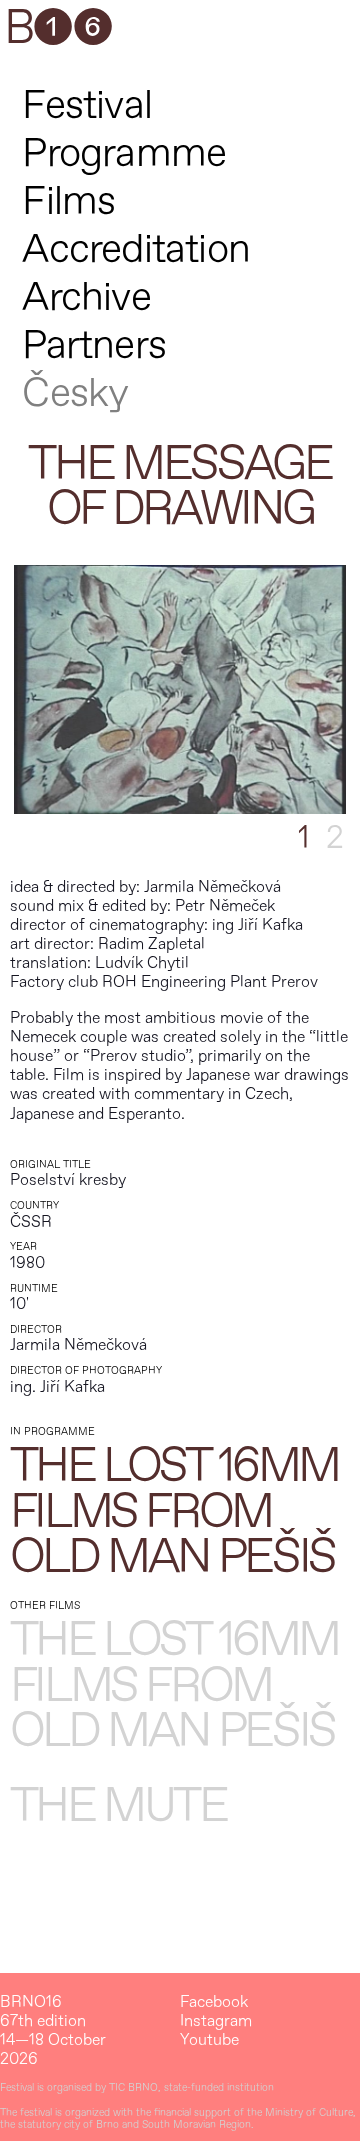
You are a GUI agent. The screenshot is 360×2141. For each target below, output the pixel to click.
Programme (124, 153)
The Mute (118, 1807)
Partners (94, 345)
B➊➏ (58, 29)
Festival (87, 105)
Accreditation (136, 249)
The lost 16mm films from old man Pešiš (174, 1512)
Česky (75, 393)
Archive (86, 297)
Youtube (209, 2040)
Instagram (216, 2021)
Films (68, 201)
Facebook (214, 2002)
